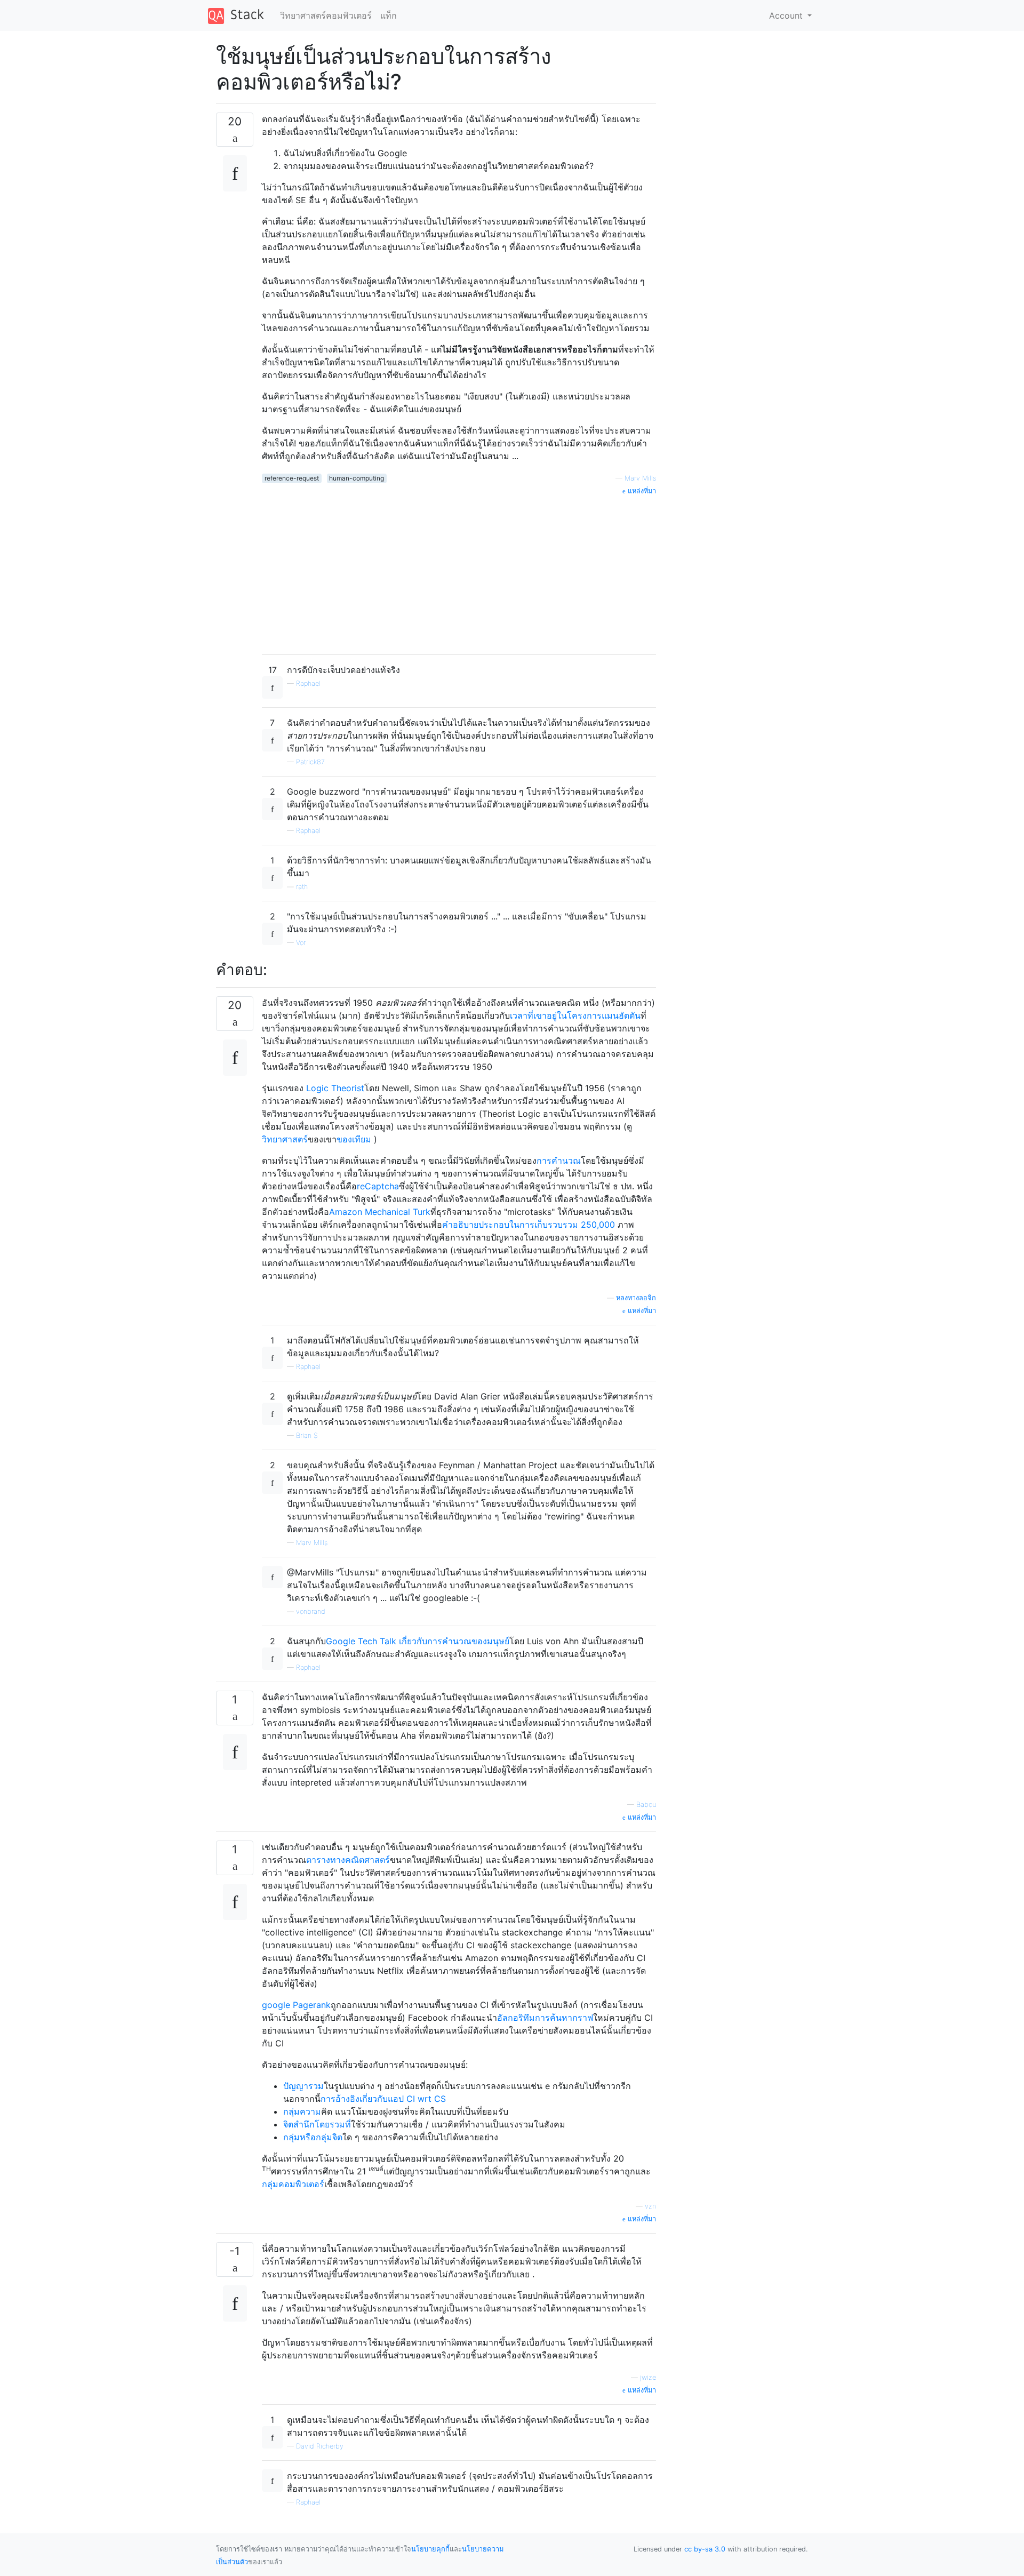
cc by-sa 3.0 (705, 2549)
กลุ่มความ (302, 2111)
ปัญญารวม (303, 2086)
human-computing (357, 478)
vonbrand (311, 1611)
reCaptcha (378, 1186)
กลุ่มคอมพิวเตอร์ (293, 2184)
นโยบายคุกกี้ (430, 2549)
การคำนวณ (559, 1161)
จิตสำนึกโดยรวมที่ (317, 2124)
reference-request (292, 478)
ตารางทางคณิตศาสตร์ (348, 1860)
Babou (646, 1805)
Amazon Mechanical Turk (380, 1212)
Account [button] (787, 15)
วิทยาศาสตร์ (285, 1139)
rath (302, 887)
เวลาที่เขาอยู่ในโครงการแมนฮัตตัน (575, 1015)
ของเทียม (354, 1139)
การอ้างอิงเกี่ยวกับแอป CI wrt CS (383, 2099)
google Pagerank (296, 2005)
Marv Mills (640, 478)
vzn (650, 2206)
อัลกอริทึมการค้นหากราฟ (545, 2018)
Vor (301, 943)
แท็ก (389, 15)
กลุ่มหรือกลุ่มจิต (313, 2137)
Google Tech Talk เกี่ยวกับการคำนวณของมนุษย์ (418, 1641)
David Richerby (320, 2446)
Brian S (307, 1435)
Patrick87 (310, 762)
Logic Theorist (335, 1088)
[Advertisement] (459, 571)
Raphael (308, 683)
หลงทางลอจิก (636, 1298)
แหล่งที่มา (641, 491)
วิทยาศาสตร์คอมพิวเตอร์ (326, 15)
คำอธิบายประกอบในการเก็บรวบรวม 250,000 (530, 1225)
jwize (648, 2377)
